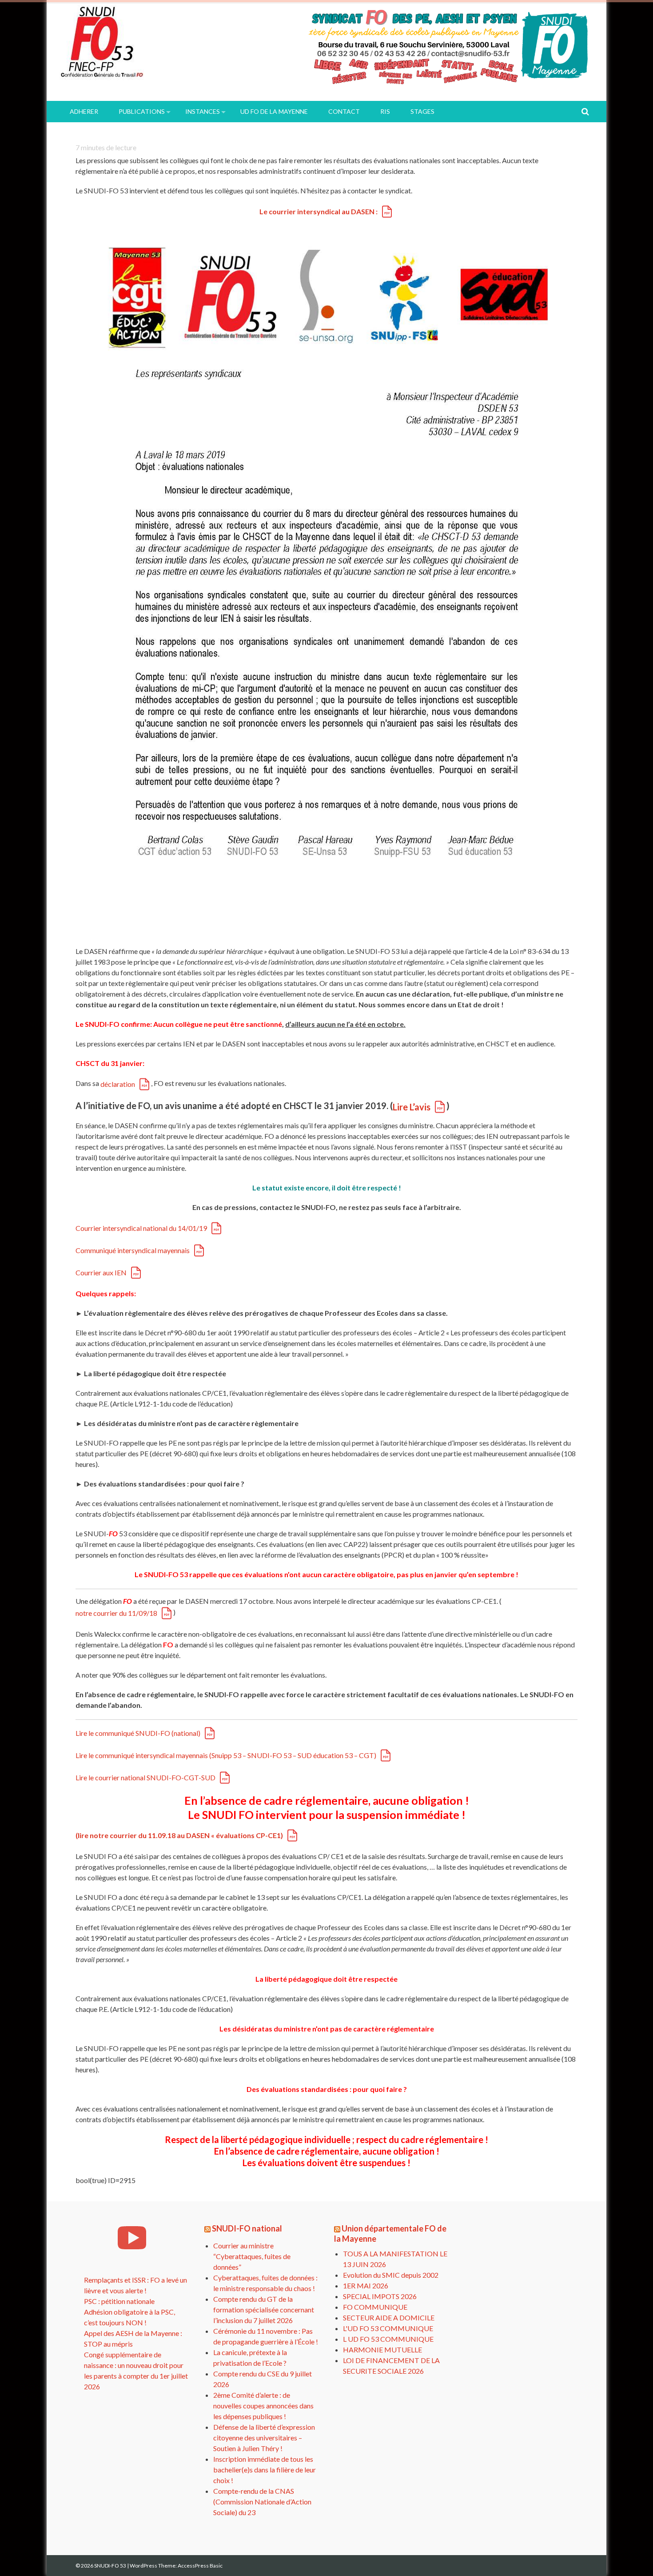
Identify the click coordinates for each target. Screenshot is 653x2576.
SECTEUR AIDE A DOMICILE (389, 2318)
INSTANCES (203, 111)
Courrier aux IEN (101, 1272)
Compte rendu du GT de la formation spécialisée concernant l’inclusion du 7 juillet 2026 (264, 2310)
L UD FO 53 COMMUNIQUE (388, 2339)
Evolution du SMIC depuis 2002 (391, 2275)
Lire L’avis (412, 1107)
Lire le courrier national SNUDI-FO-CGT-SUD (145, 1777)
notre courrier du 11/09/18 (116, 1613)
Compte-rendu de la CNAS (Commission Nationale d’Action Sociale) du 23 (262, 2502)
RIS (385, 111)
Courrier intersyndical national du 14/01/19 (141, 1228)
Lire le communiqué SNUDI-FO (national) (138, 1733)
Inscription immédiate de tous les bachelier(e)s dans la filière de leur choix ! (265, 2470)
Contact (344, 111)
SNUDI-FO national (247, 2228)
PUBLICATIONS (142, 111)
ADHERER (84, 111)
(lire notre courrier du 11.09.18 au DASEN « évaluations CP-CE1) (179, 1835)
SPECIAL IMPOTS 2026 (380, 2296)
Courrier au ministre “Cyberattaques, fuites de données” (252, 2256)
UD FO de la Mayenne (274, 111)
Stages (422, 111)
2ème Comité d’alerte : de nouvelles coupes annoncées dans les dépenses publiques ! (263, 2406)
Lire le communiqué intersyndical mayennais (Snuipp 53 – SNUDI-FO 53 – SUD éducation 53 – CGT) (226, 1755)
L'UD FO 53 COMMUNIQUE (388, 2328)
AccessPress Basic (200, 2566)
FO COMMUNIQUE (375, 2307)
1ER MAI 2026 (366, 2286)
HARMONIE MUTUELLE (382, 2350)
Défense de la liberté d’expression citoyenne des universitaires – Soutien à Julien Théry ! (264, 2438)
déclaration (118, 1084)
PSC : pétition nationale (119, 2301)
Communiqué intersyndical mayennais (133, 1250)
